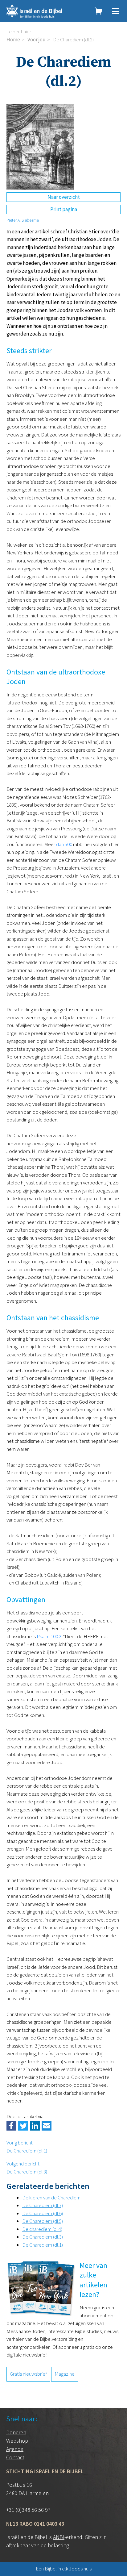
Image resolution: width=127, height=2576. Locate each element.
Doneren (16, 2432)
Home (13, 40)
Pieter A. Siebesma (23, 220)
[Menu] (116, 11)
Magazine (65, 2374)
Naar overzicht (64, 197)
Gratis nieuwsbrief (28, 2374)
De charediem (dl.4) (42, 2229)
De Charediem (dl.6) (43, 2213)
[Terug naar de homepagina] (44, 11)
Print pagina (64, 209)
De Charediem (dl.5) (43, 2221)
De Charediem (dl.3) (43, 2237)
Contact (15, 2457)
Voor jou (37, 40)
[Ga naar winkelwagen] (99, 11)
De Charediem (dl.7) (43, 2205)
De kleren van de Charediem (51, 2198)
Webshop (17, 2441)
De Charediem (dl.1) (43, 2245)
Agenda (15, 2449)
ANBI (59, 2537)
